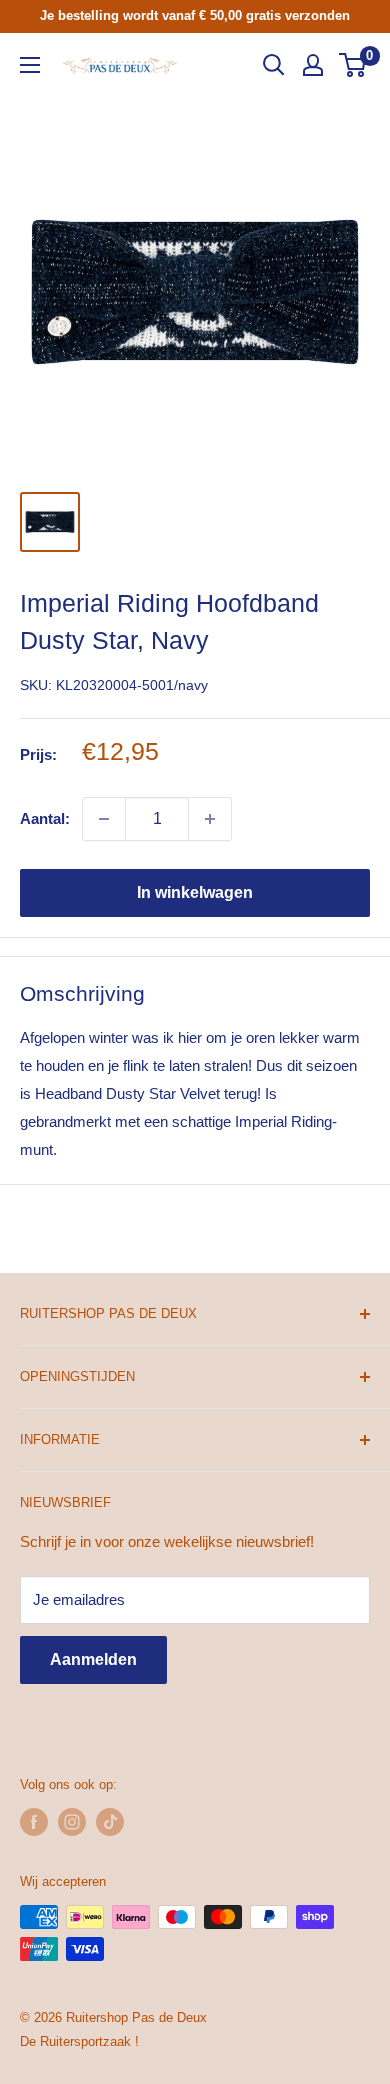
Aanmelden (93, 1659)
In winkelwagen (195, 892)
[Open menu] (30, 65)
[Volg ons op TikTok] (110, 1822)
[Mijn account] (313, 65)
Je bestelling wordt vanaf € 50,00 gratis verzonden (195, 15)
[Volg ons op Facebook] (34, 1822)
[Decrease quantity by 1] (104, 819)
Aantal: (45, 818)
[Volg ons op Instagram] (72, 1822)
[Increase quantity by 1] (210, 819)
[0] (353, 65)
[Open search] (274, 65)
